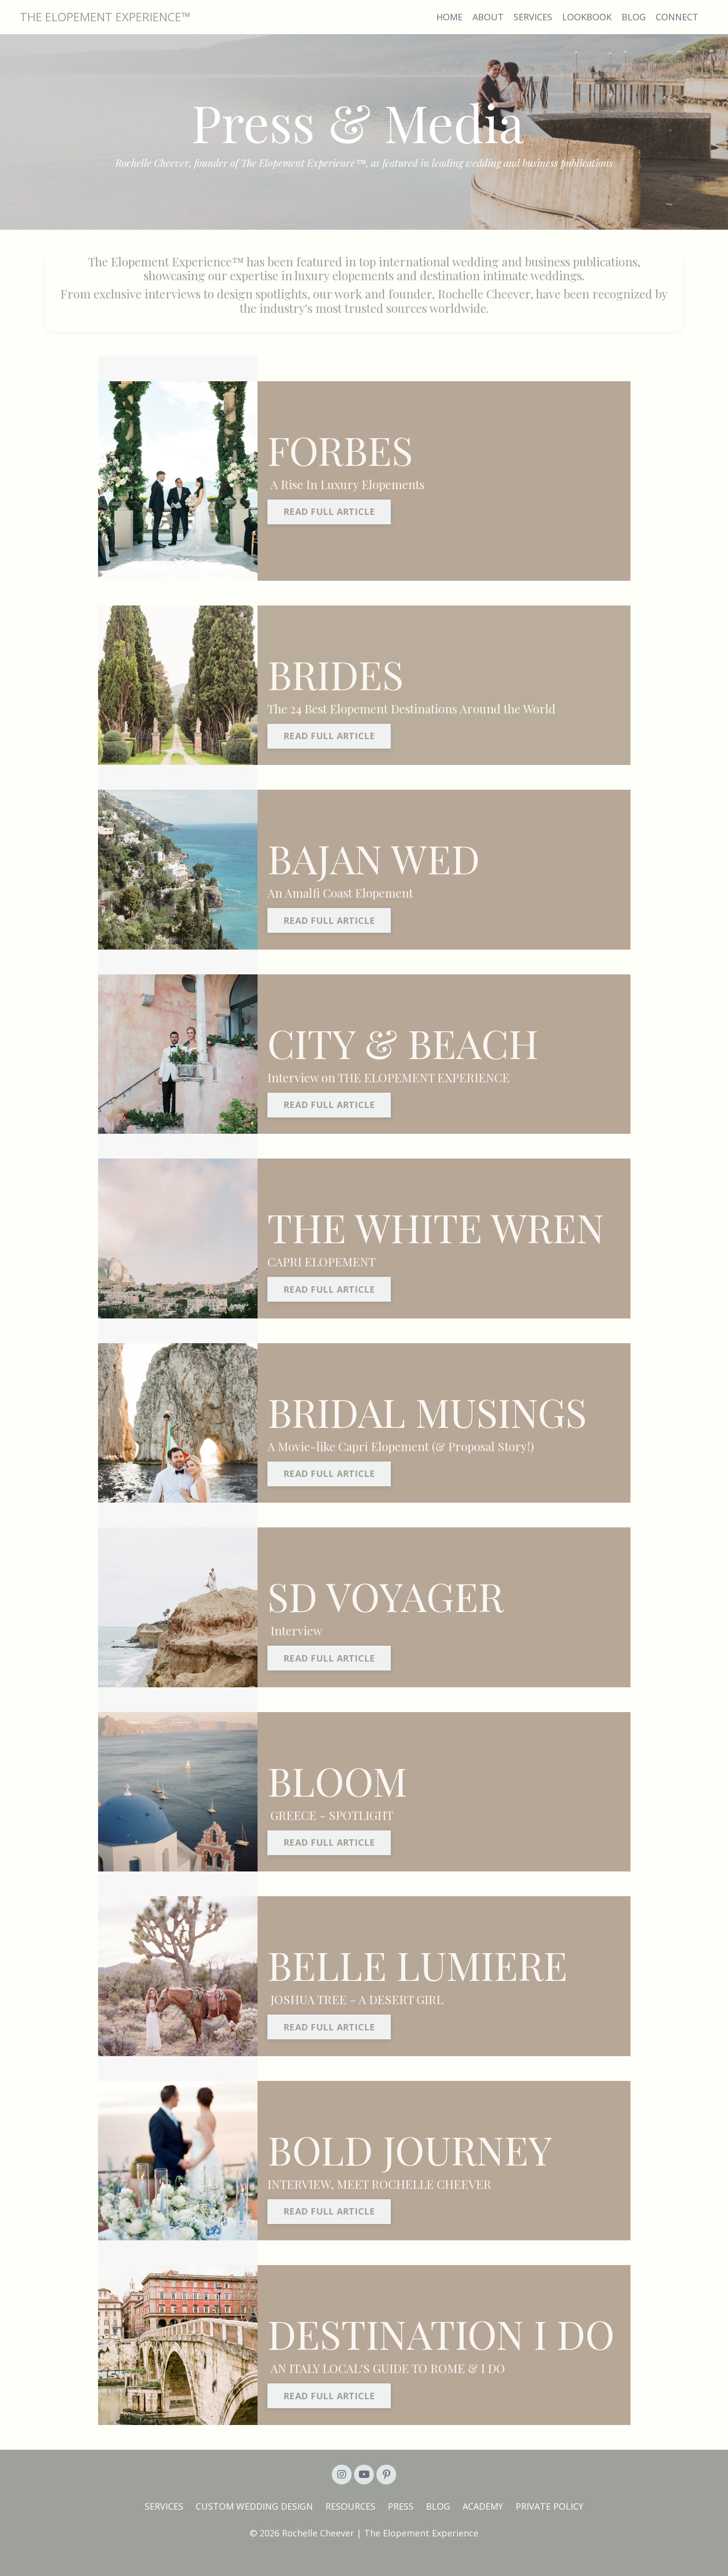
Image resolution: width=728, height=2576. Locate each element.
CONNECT (677, 17)
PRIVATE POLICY (549, 2506)
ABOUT (488, 17)
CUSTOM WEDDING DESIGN (254, 2506)
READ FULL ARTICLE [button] (329, 511)
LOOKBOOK (587, 17)
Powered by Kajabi (364, 2551)
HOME (449, 17)
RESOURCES (350, 2506)
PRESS (401, 2506)
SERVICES (533, 17)
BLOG (634, 17)
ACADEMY (483, 2506)
